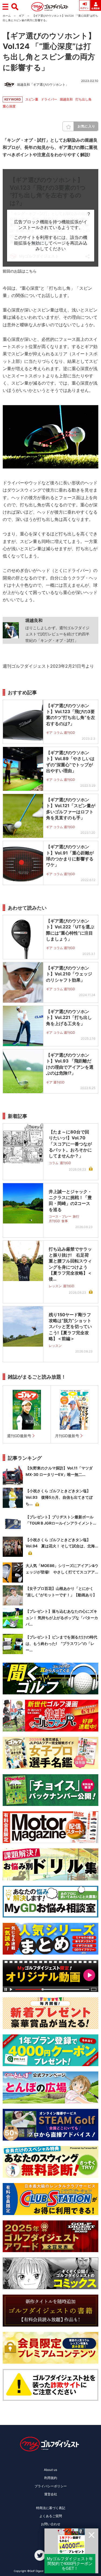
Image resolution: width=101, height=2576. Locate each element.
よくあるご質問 (51, 2516)
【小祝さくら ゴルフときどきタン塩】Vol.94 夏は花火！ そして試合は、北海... (62, 1543)
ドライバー (49, 99)
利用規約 (51, 2478)
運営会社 (51, 2494)
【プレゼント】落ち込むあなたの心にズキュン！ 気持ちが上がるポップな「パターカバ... (62, 1618)
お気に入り (86, 126)
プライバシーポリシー (51, 2486)
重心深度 (9, 106)
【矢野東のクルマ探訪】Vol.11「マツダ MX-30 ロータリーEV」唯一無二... (59, 1471)
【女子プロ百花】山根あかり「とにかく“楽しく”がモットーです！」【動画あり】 (61, 1592)
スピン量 (32, 99)
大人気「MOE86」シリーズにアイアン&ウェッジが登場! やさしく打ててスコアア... (62, 1569)
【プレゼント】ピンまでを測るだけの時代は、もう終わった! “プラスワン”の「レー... (61, 1643)
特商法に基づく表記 (51, 2508)
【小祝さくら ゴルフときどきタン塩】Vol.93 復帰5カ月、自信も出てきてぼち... (59, 1497)
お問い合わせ (51, 2524)
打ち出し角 (83, 99)
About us (50, 2470)
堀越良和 (66, 99)
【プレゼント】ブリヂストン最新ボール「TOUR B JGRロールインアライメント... (61, 1520)
